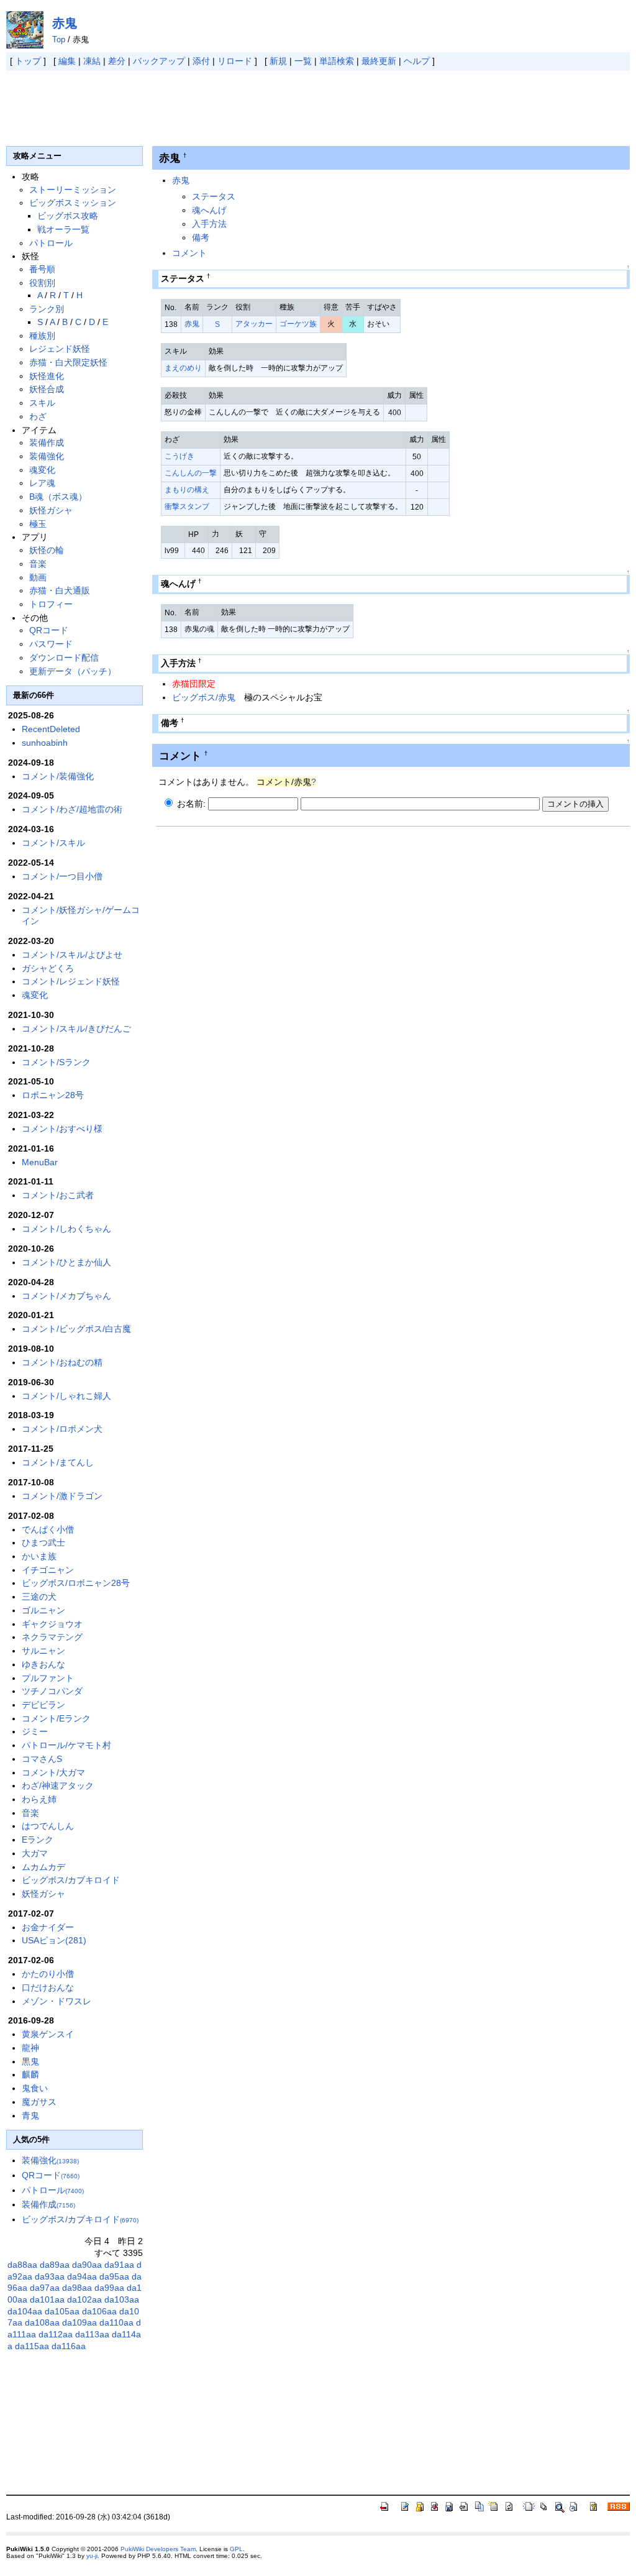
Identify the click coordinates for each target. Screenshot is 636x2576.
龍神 (30, 2048)
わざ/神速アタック (58, 1785)
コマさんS (42, 1759)
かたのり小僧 (48, 1974)
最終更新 (379, 61)
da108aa (42, 2322)
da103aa (122, 2299)
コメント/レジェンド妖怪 (71, 981)
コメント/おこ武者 (58, 1195)
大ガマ (35, 1853)
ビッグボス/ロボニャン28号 (76, 1583)
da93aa (50, 2276)
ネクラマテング (52, 1637)
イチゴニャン (48, 1570)
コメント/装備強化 (58, 776)
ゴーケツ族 (298, 324)
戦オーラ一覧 (63, 229)
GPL (236, 2549)
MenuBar (40, 1162)
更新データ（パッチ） (73, 671)
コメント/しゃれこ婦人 (66, 1396)
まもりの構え (187, 490)
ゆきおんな (43, 1664)
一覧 (303, 61)
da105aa (62, 2311)
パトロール (51, 243)
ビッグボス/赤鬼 (204, 697)
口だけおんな (48, 1987)
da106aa (99, 2311)
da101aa (47, 2299)
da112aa (56, 2334)
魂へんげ (209, 210)
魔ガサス (39, 2102)
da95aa (114, 2276)
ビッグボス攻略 (68, 216)
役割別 (42, 283)
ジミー (35, 1731)
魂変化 (42, 470)
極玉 (38, 524)
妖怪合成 (47, 389)
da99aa (109, 2288)
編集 (67, 61)
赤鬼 (65, 23)
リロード (235, 61)
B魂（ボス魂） (58, 497)
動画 (38, 577)
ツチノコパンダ (52, 1691)
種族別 (42, 336)
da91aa (119, 2265)
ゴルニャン (43, 1610)
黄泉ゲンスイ (48, 2034)
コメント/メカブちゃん (66, 1296)
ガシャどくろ (48, 968)
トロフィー (51, 604)
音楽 (38, 564)
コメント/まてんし (58, 1462)
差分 (117, 61)
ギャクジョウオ (52, 1624)
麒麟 (30, 2074)
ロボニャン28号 (53, 1095)
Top (59, 39)
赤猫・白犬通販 (60, 590)
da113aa (92, 2334)
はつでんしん (48, 1826)
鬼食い (35, 2088)
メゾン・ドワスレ (57, 2001)
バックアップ (159, 61)
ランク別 (47, 309)
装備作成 (47, 442)
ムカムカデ (43, 1867)
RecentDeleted (51, 729)
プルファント (48, 1678)
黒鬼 (30, 2061)
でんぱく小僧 (48, 1529)
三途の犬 (39, 1597)
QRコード (49, 630)
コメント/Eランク (56, 1718)
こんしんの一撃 (191, 473)
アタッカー (254, 324)
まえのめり (183, 368)
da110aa (116, 2322)
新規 (278, 61)
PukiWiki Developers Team (158, 2549)
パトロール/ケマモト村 (66, 1745)
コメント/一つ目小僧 (62, 876)
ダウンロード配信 (64, 658)
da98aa (77, 2288)
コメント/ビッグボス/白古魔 (76, 1329)
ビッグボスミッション (73, 203)
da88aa (22, 2265)
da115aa (32, 2346)
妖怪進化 (47, 376)
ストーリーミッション (73, 190)
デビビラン (43, 1705)
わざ (38, 416)
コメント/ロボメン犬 (62, 1429)
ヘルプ (417, 61)
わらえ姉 (39, 1799)
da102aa (84, 2299)
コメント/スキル (53, 843)
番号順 (42, 269)
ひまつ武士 (43, 1542)
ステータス (214, 196)
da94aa (82, 2276)
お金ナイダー (48, 1927)
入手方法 (209, 224)
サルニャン (43, 1651)
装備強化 (47, 456)
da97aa (45, 2288)
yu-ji (92, 2556)
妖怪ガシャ (51, 510)
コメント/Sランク (56, 1062)
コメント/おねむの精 (62, 1362)
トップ (28, 61)
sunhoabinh (45, 743)
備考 (201, 237)
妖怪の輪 (47, 550)
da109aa (79, 2322)
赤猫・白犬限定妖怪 (68, 362)
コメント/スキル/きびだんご (76, 1029)
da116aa (69, 2346)
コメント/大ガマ (53, 1772)
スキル (42, 403)
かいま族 (39, 1556)
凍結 (92, 61)
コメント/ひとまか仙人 (66, 1262)
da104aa (25, 2311)
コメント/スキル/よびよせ (72, 955)
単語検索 (337, 61)
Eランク (38, 1840)
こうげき (179, 456)
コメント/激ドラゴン (62, 1496)
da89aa (55, 2265)
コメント (189, 253)
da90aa (87, 2265)
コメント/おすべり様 (62, 1129)
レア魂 (42, 483)
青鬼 (30, 2115)
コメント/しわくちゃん (66, 1229)
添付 (201, 61)
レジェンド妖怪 (60, 349)
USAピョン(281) (54, 1940)
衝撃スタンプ (187, 506)
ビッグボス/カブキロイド (71, 1880)
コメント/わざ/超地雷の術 (72, 809)
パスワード (51, 644)
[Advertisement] (232, 108)
